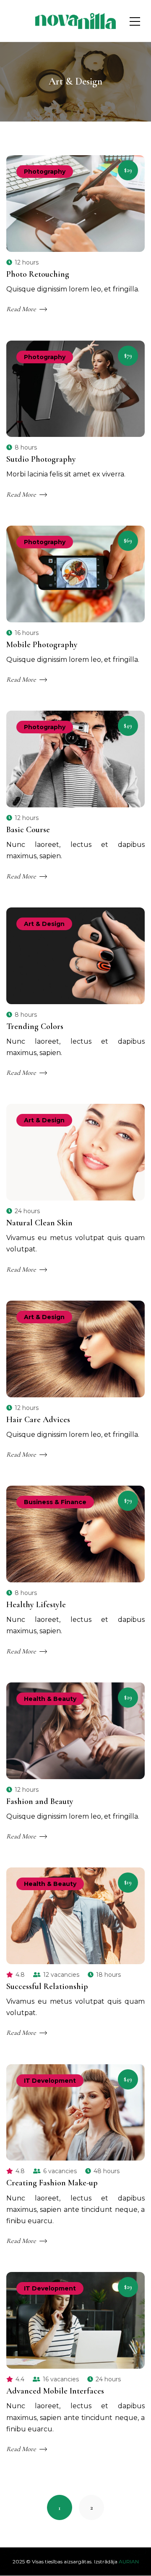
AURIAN (129, 2561)
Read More (21, 309)
